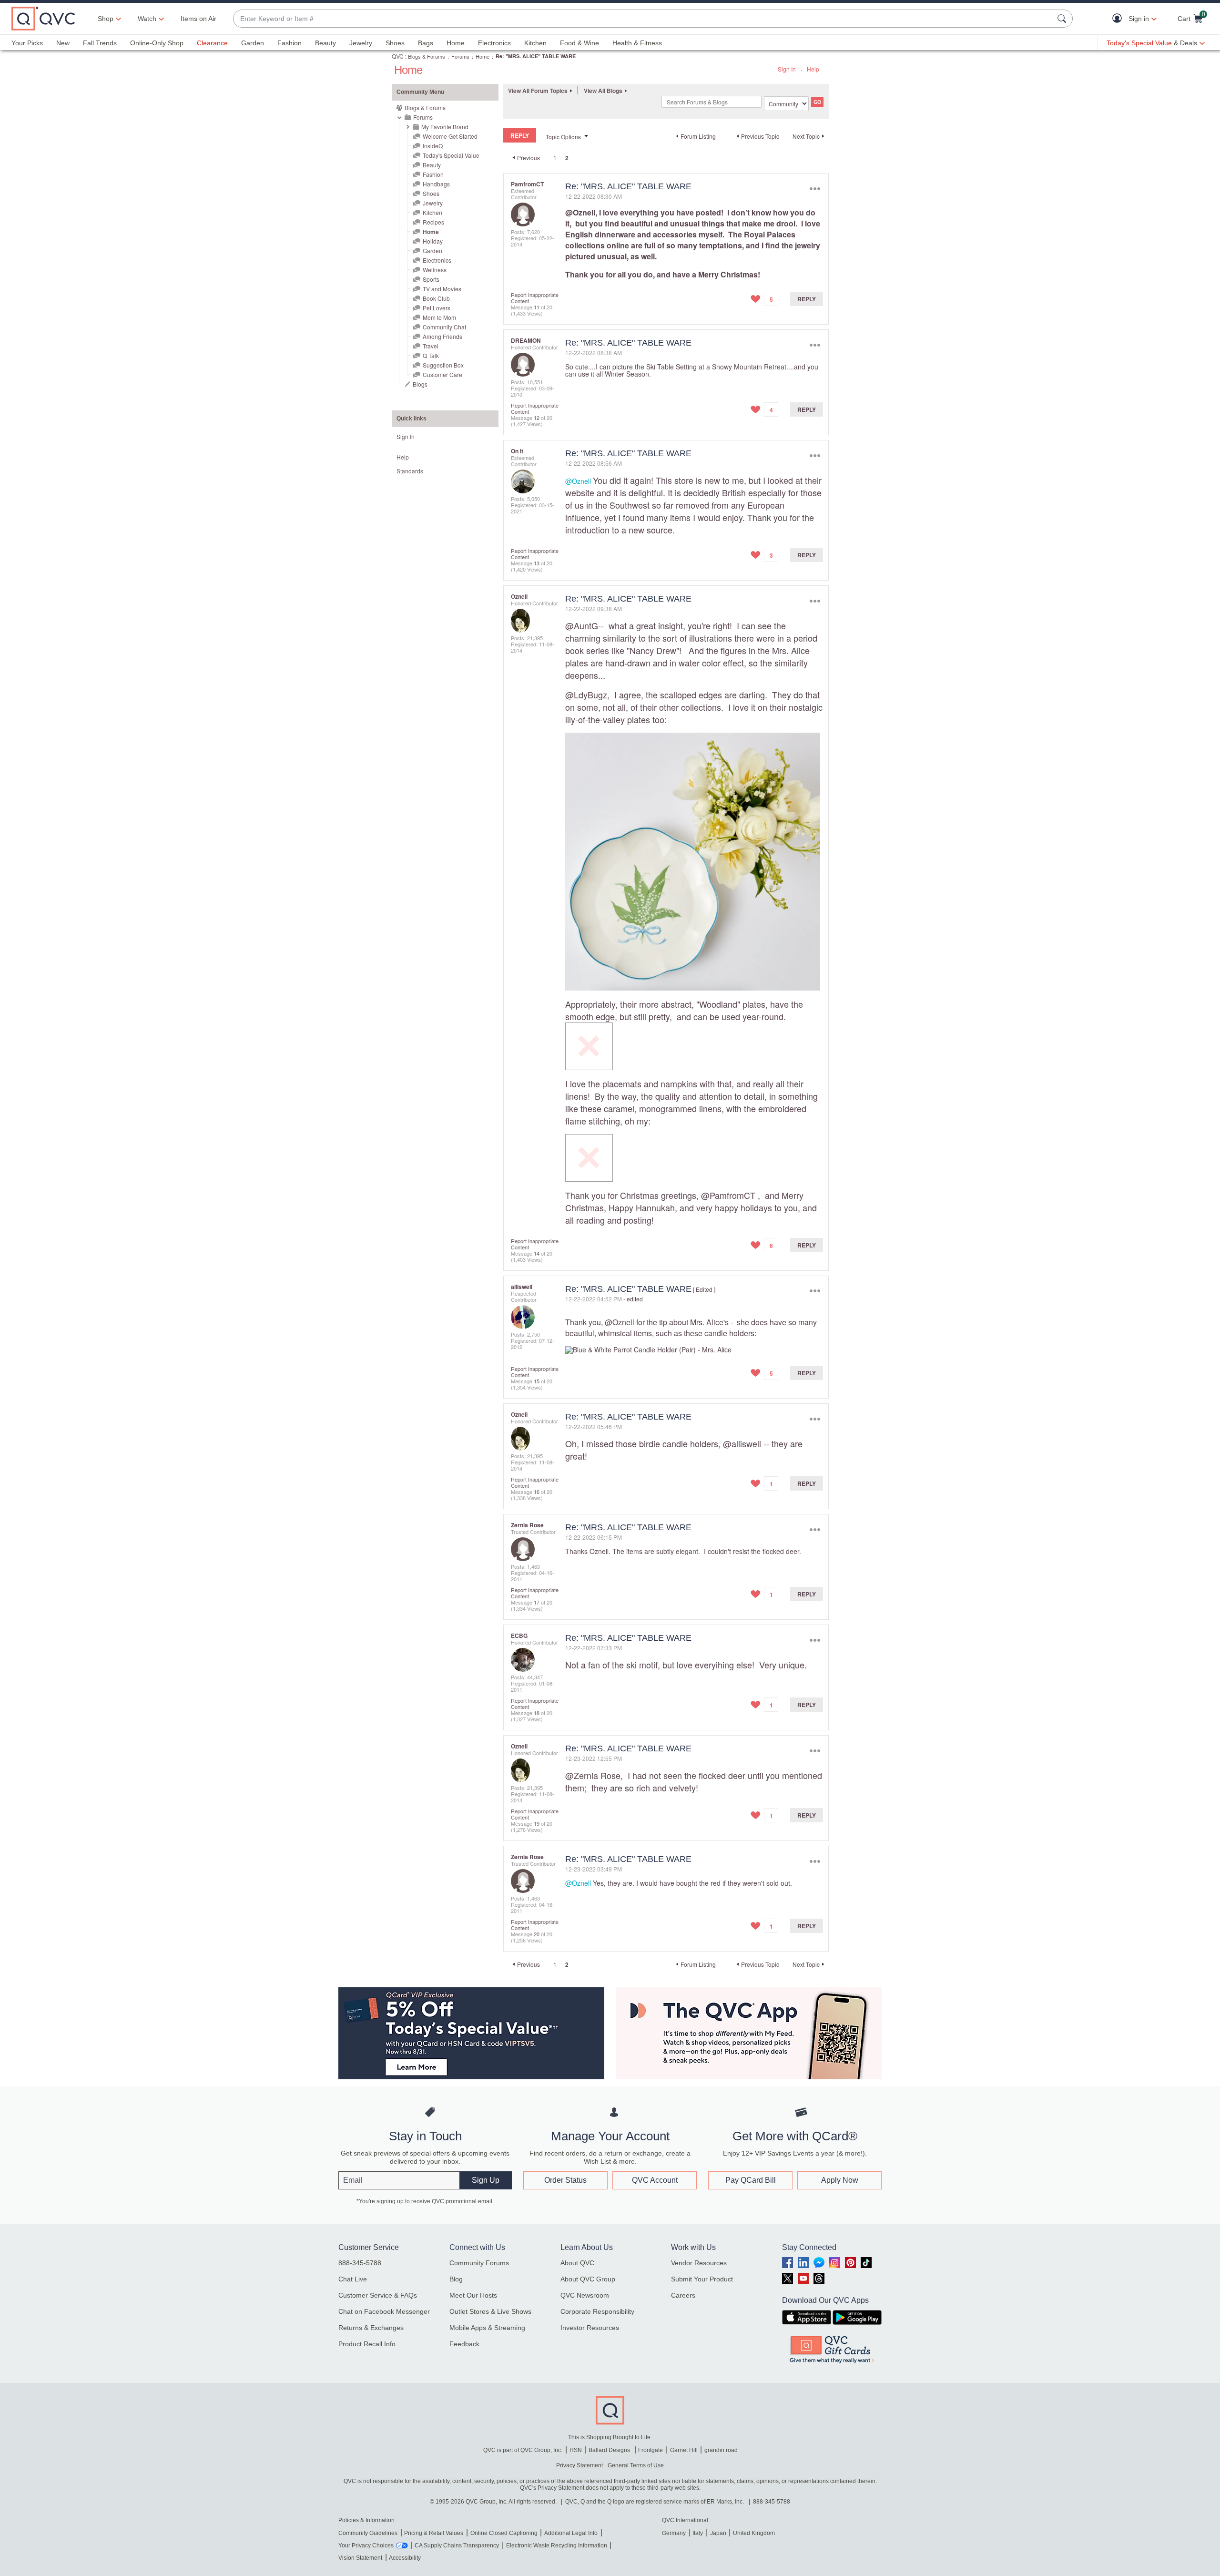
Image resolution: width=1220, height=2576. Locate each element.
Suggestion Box (443, 365)
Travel (431, 346)
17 (537, 1602)
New (63, 43)
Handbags (436, 184)
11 (537, 307)
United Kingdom (754, 2533)
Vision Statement (360, 2558)
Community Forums (479, 2263)
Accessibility (405, 2558)
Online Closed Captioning (504, 2533)
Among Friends (442, 336)
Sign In (787, 69)
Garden (253, 43)
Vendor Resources (699, 2263)
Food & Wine (579, 43)
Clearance (212, 43)
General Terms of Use (636, 2465)
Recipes (433, 222)
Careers (683, 2295)
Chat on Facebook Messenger (384, 2311)
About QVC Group (588, 2279)
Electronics (494, 43)
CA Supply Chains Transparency (457, 2545)
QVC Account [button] (655, 2180)
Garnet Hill (684, 2450)
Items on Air (198, 19)
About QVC (577, 2263)
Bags (426, 43)
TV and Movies (442, 289)
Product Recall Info (367, 2344)
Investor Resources (590, 2328)
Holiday (433, 241)
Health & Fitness (637, 43)
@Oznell (580, 212)
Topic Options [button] (563, 137)
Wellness (435, 270)
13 (537, 563)
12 (537, 418)
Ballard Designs (610, 2450)
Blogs (420, 384)
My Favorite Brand (445, 127)
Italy (698, 2533)
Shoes (395, 43)
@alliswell (742, 1443)
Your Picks (27, 43)
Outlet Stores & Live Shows (490, 2311)
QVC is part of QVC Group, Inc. (523, 2450)
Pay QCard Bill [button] (751, 2180)
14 (537, 1253)
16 (537, 1492)
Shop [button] (106, 19)
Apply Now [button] (840, 2180)
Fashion (290, 43)
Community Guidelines (368, 2533)
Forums (460, 56)
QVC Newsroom (585, 2295)
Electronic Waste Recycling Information (557, 2545)
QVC (398, 56)
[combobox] (643, 19)
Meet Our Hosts (473, 2295)
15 (537, 1381)
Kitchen (535, 43)
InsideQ (433, 146)
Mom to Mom (439, 317)
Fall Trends (100, 43)
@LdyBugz (586, 695)
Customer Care (442, 374)
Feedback (464, 2344)
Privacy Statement (579, 2465)
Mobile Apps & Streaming (487, 2328)
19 (537, 1823)
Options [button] (815, 189)
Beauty (325, 43)
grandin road (721, 2450)
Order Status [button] (565, 2180)
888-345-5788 (360, 2263)
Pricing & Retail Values (434, 2533)
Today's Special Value (451, 155)
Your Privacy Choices (366, 2545)
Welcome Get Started (450, 136)
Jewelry (361, 43)
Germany (674, 2533)
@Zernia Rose (593, 1775)
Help (813, 69)
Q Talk (431, 355)
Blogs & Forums (427, 56)
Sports (431, 279)
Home (456, 43)
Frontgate (651, 2450)
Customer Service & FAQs (378, 2295)
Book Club (436, 298)
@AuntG (582, 625)
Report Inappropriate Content (535, 298)
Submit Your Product (702, 2279)
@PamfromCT (728, 1195)
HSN (576, 2450)
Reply (807, 299)
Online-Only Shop (157, 43)
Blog (456, 2279)
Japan (718, 2533)
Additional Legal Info (571, 2533)
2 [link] (567, 158)
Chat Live (353, 2279)
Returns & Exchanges (371, 2328)
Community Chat (444, 327)
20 (537, 1934)
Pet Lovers (437, 308)
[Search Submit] (1063, 19)
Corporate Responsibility (597, 2311)
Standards (410, 471)
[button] (1119, 19)
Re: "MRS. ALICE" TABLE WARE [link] (536, 56)
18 (537, 1713)
